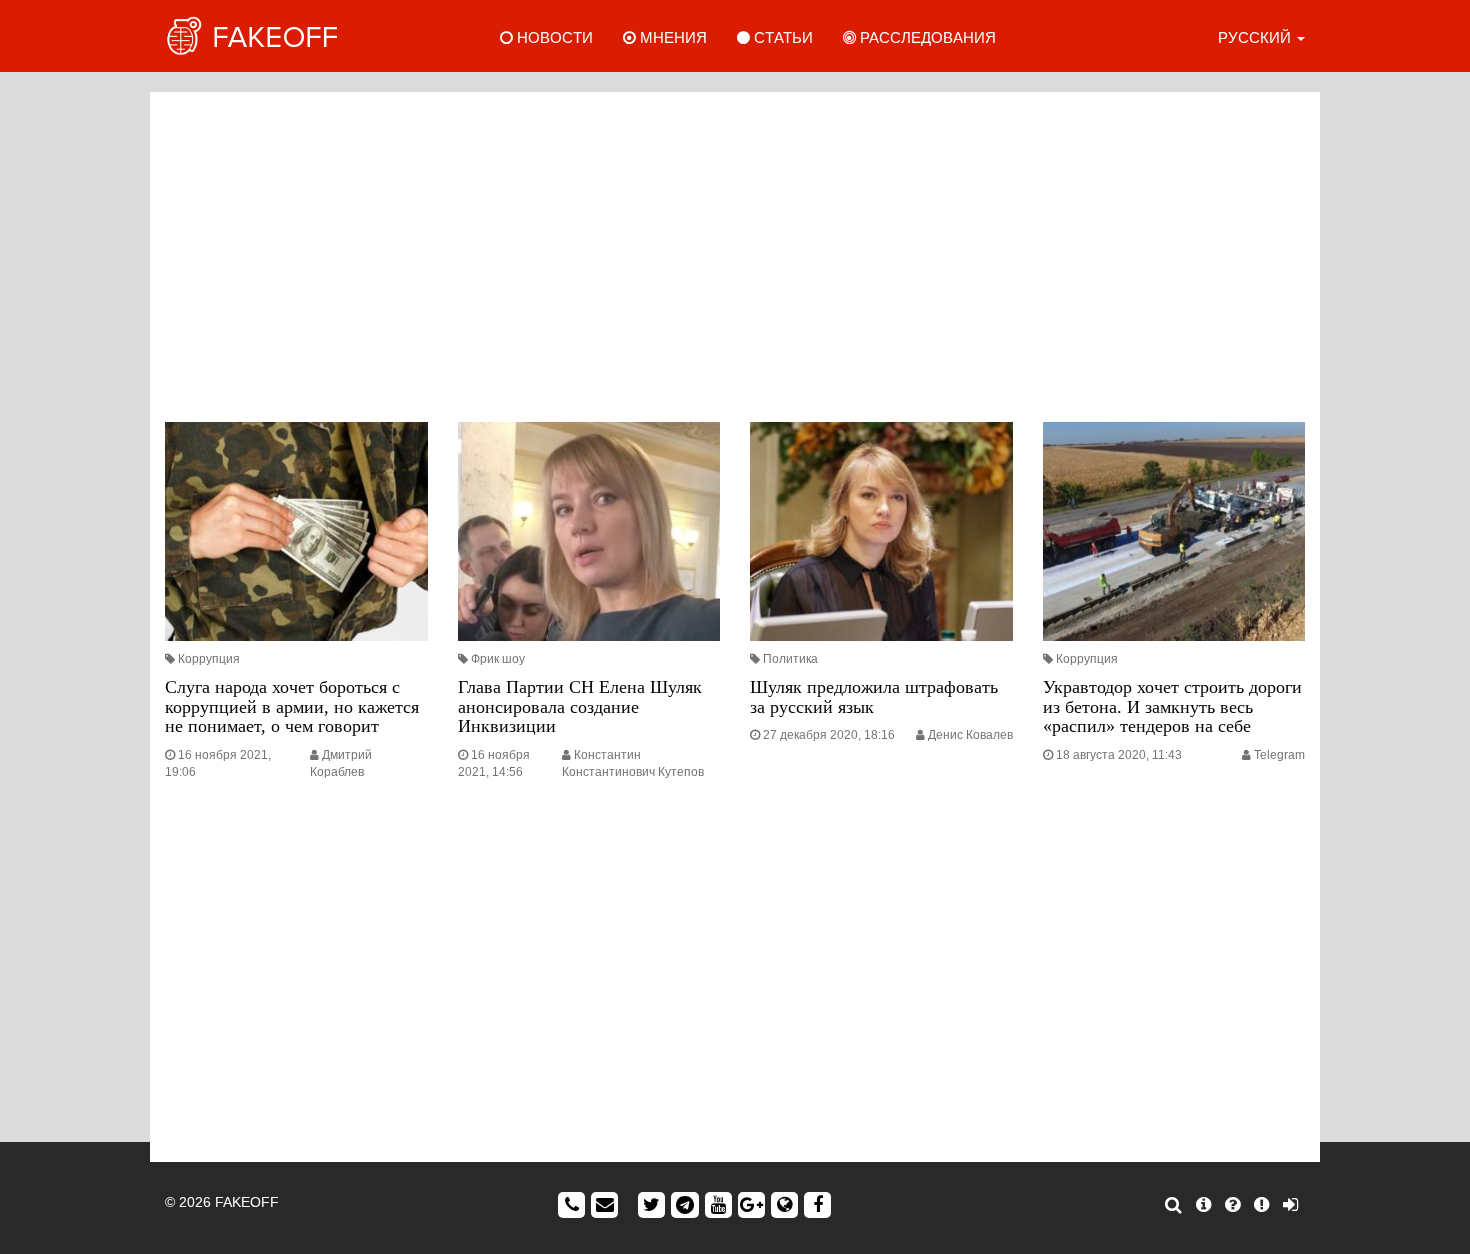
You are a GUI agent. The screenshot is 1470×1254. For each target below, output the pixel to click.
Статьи (781, 37)
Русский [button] (1256, 37)
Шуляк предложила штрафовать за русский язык (874, 697)
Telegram (1279, 755)
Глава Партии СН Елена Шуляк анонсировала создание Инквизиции (580, 707)
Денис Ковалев (970, 735)
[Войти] (1290, 1205)
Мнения (671, 37)
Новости (553, 37)
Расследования (926, 37)
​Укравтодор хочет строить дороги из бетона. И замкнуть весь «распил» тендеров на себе (1172, 707)
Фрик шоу (498, 659)
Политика (790, 659)
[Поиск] (1173, 1205)
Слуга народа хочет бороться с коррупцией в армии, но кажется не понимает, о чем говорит (292, 707)
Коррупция (209, 659)
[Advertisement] (735, 252)
